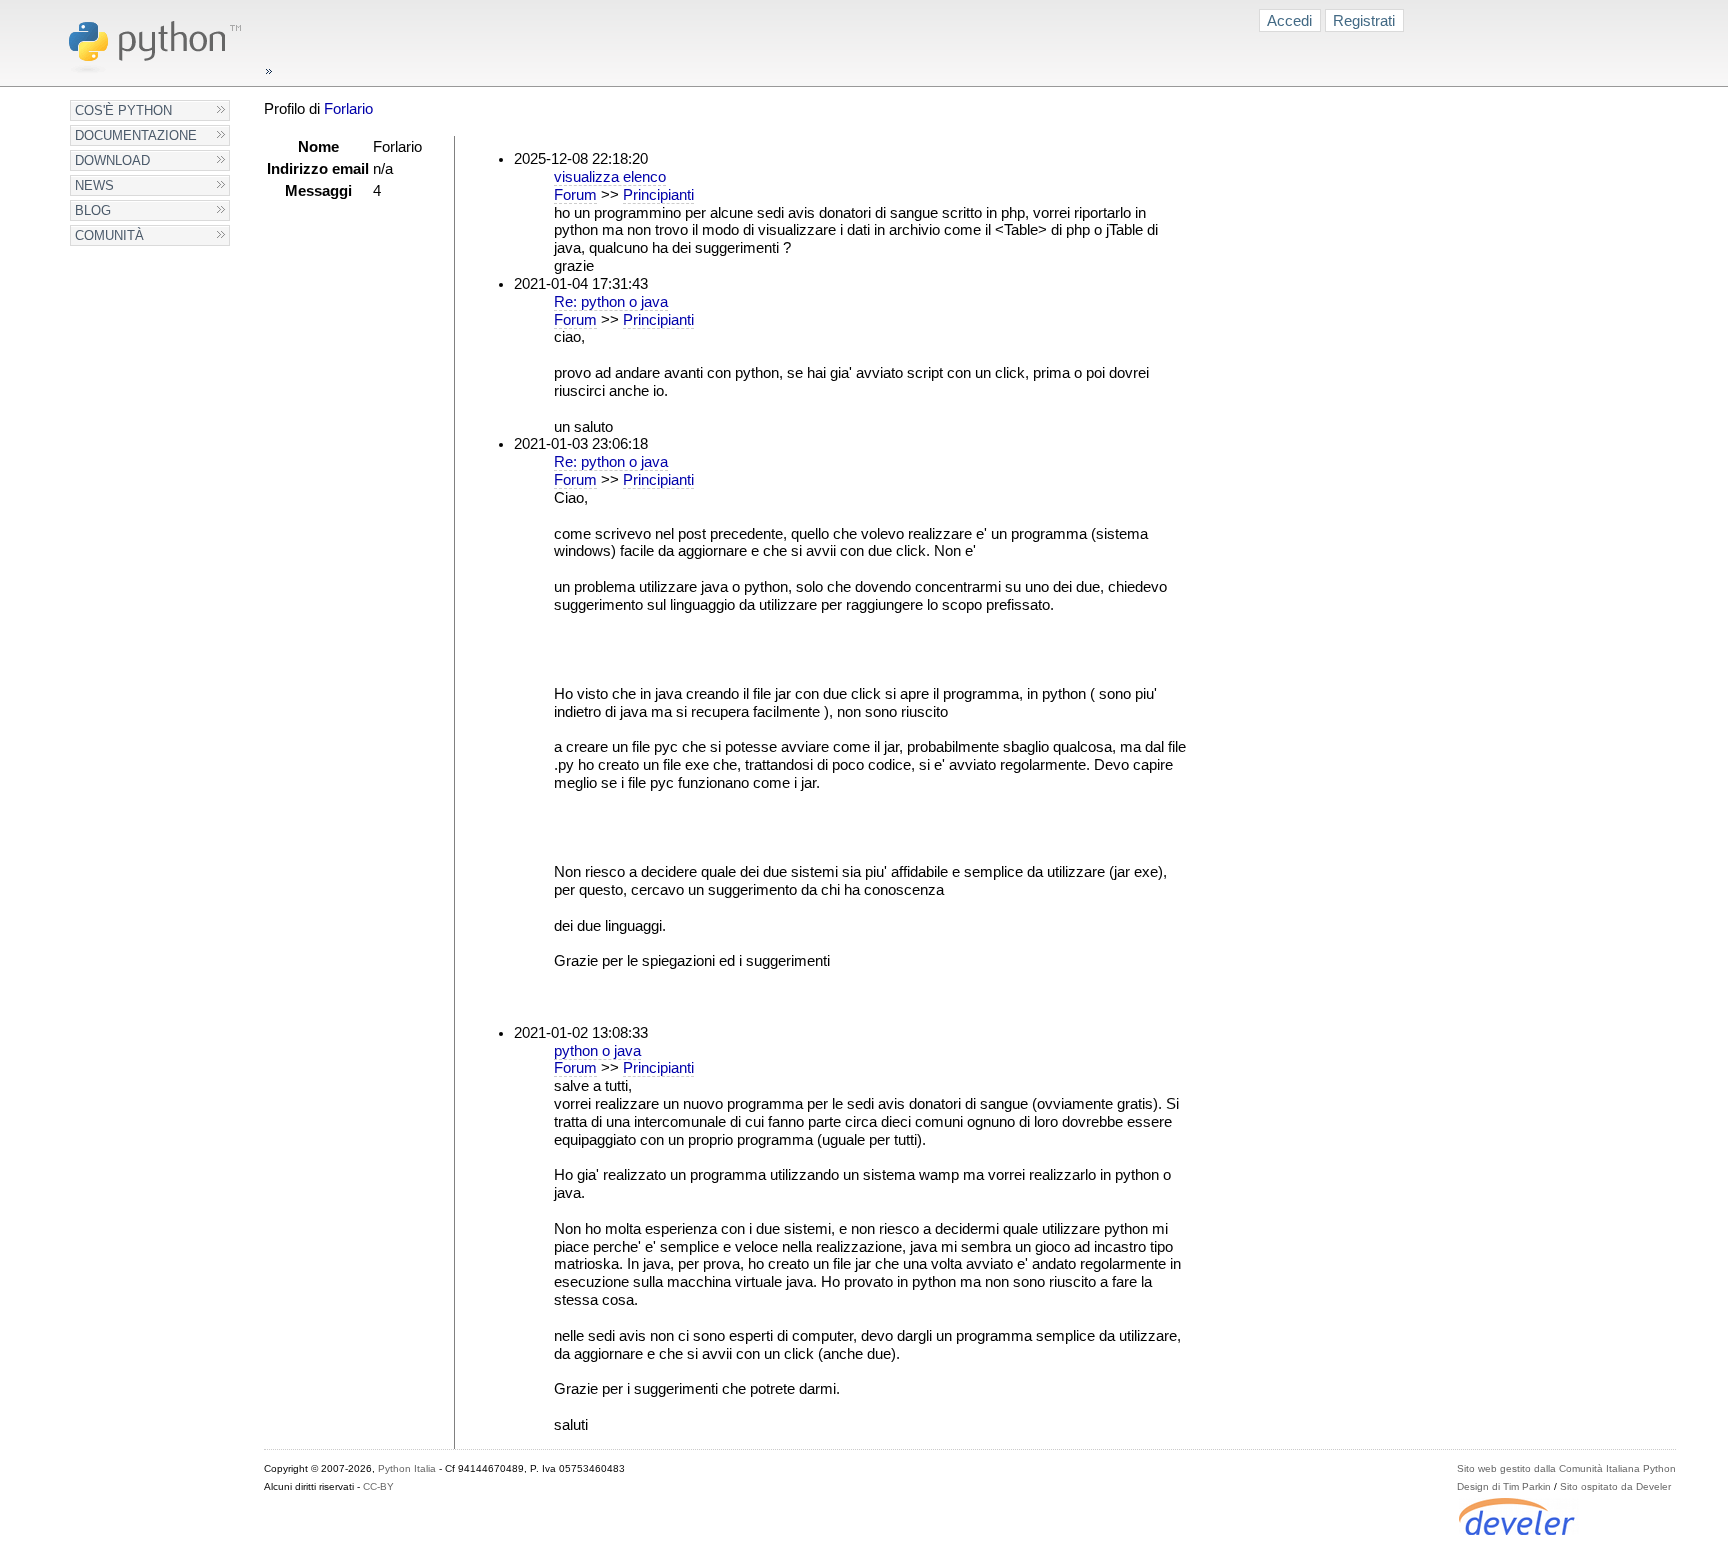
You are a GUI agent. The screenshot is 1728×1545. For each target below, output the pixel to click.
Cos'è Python (123, 110)
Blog (93, 210)
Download (112, 160)
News (94, 185)
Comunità (109, 235)
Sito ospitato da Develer (1615, 1486)
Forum (575, 195)
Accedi (1289, 20)
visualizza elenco (610, 177)
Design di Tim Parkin (1504, 1486)
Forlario (348, 109)
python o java (597, 1051)
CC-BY (378, 1486)
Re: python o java (611, 302)
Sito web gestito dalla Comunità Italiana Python (1566, 1468)
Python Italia (407, 1468)
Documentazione (136, 135)
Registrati (1364, 20)
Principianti (658, 195)
